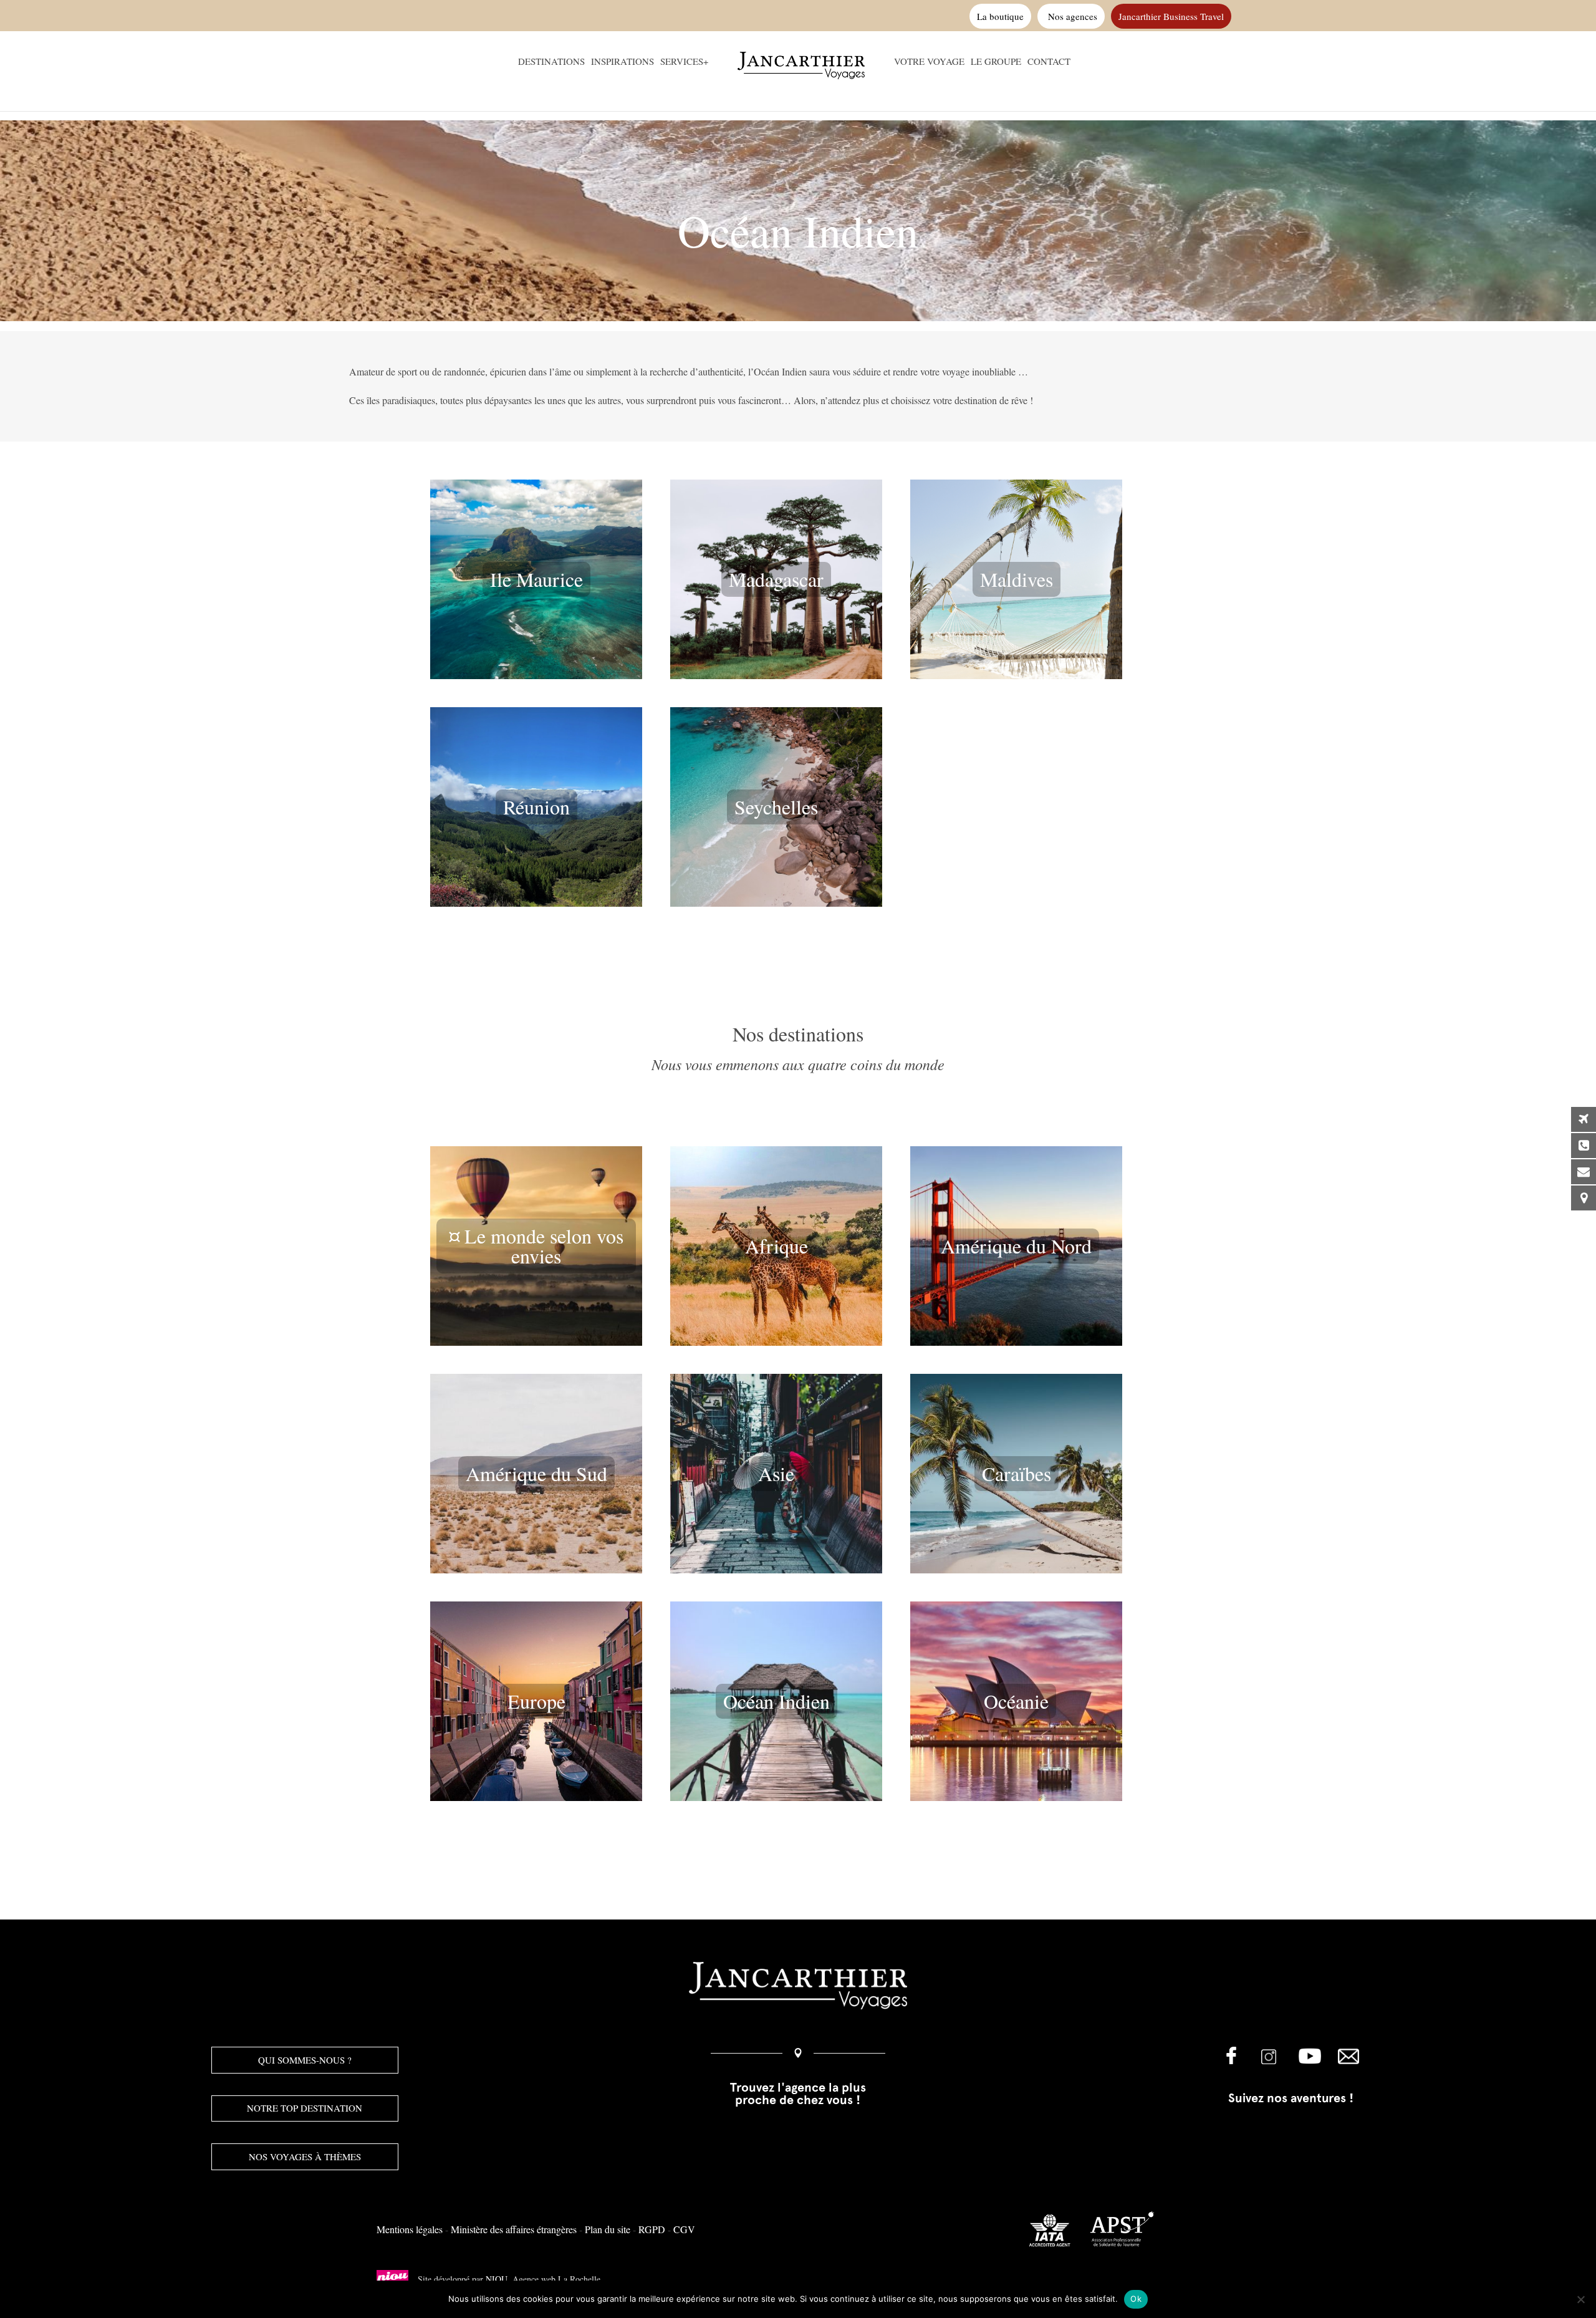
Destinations (551, 62)
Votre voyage (929, 62)
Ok (1136, 2299)
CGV (684, 2229)
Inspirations (623, 62)
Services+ (684, 62)
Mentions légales (410, 2229)
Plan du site (608, 2229)
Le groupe (996, 62)
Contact (1049, 62)
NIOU (497, 2279)
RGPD (652, 2229)
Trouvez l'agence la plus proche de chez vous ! (798, 2093)
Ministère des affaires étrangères (514, 2229)
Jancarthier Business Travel (1171, 16)
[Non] (1580, 2299)
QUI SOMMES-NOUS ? (305, 2060)
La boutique (1000, 16)
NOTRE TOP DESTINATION (305, 2108)
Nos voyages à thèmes (305, 2156)
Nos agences (1071, 16)
